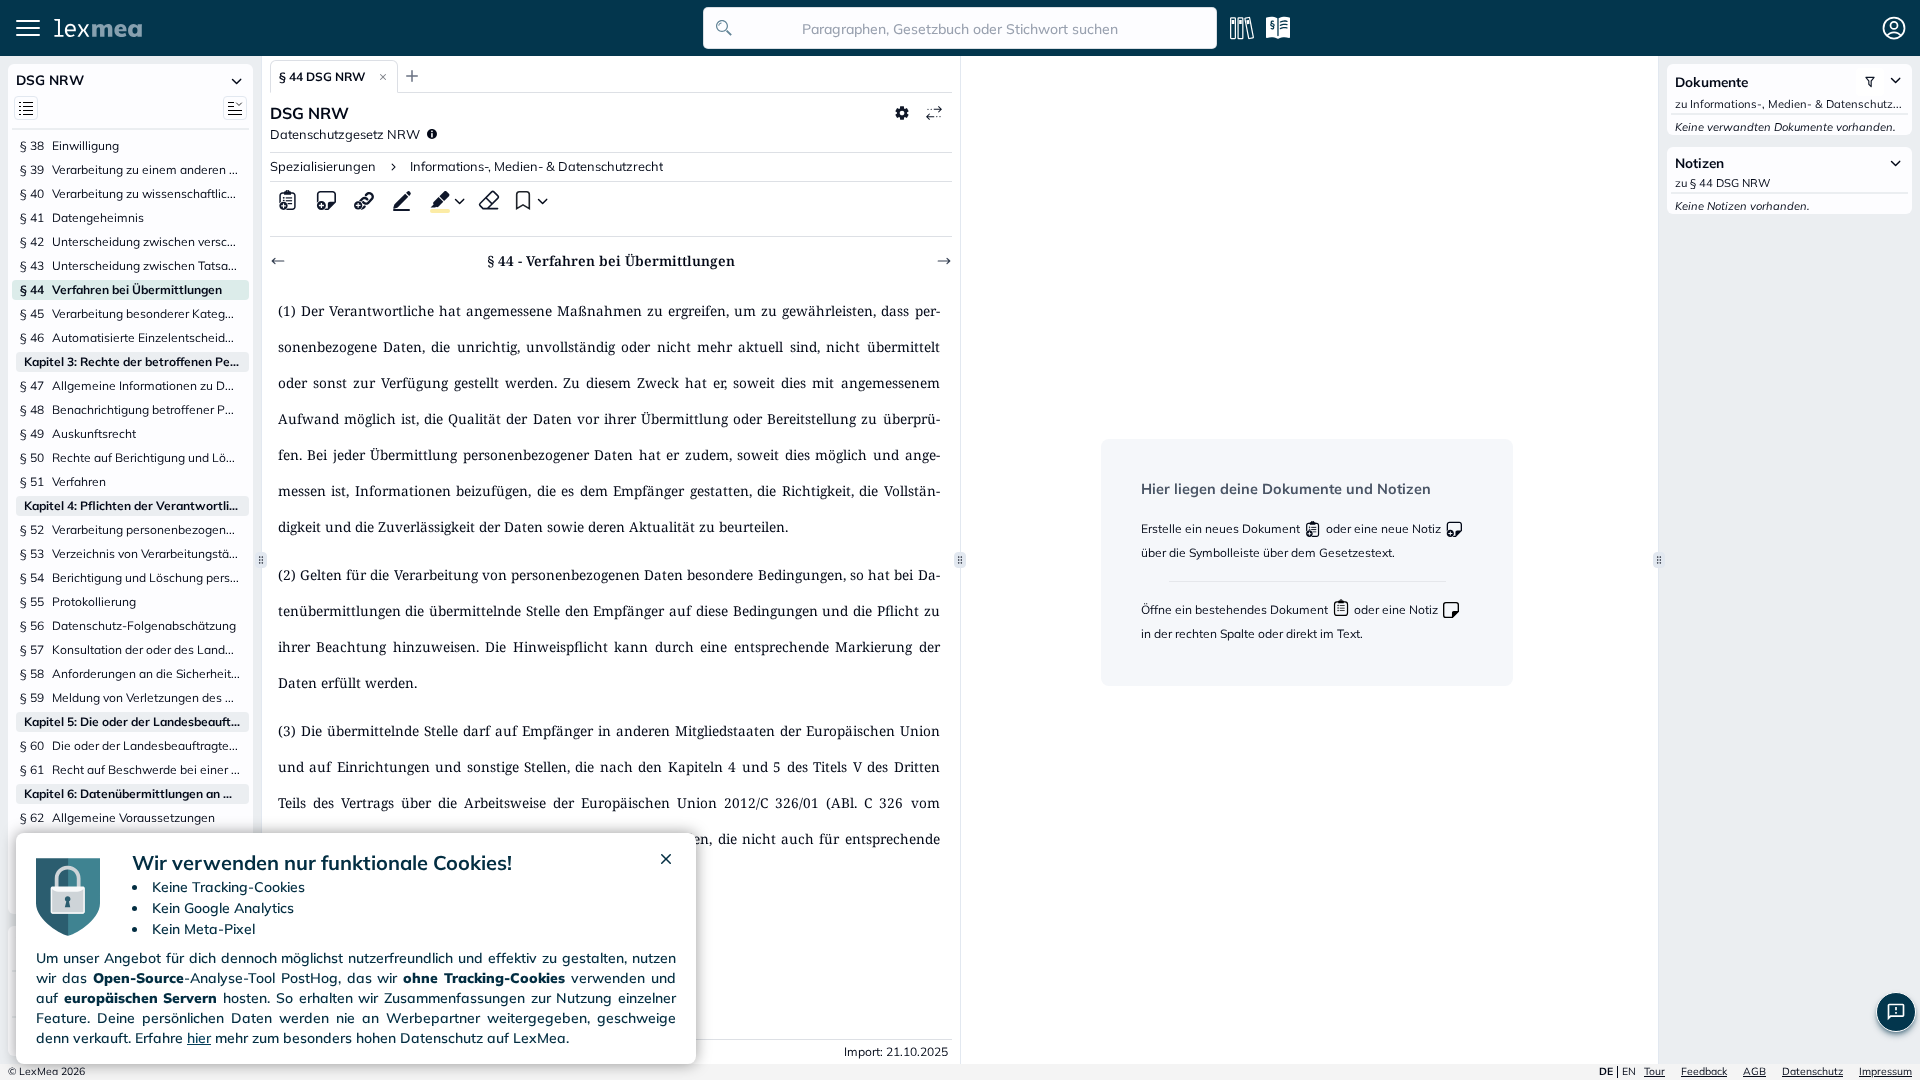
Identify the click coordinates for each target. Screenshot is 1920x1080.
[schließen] (666, 863)
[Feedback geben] (1896, 1012)
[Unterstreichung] (402, 200)
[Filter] (1870, 82)
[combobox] (960, 28)
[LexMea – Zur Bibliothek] (373, 28)
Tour (1654, 1071)
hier (199, 1038)
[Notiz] (326, 200)
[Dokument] (288, 200)
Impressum (1885, 1071)
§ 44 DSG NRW (322, 76)
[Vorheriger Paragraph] (278, 261)
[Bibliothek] (1242, 28)
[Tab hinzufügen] (412, 76)
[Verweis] (364, 200)
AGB (1754, 1071)
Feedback (1704, 1071)
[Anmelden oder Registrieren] (1894, 28)
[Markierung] (436, 200)
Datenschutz (1812, 1071)
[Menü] (28, 28)
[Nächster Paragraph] (944, 261)
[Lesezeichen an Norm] (521, 200)
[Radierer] (489, 200)
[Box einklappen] (237, 80)
